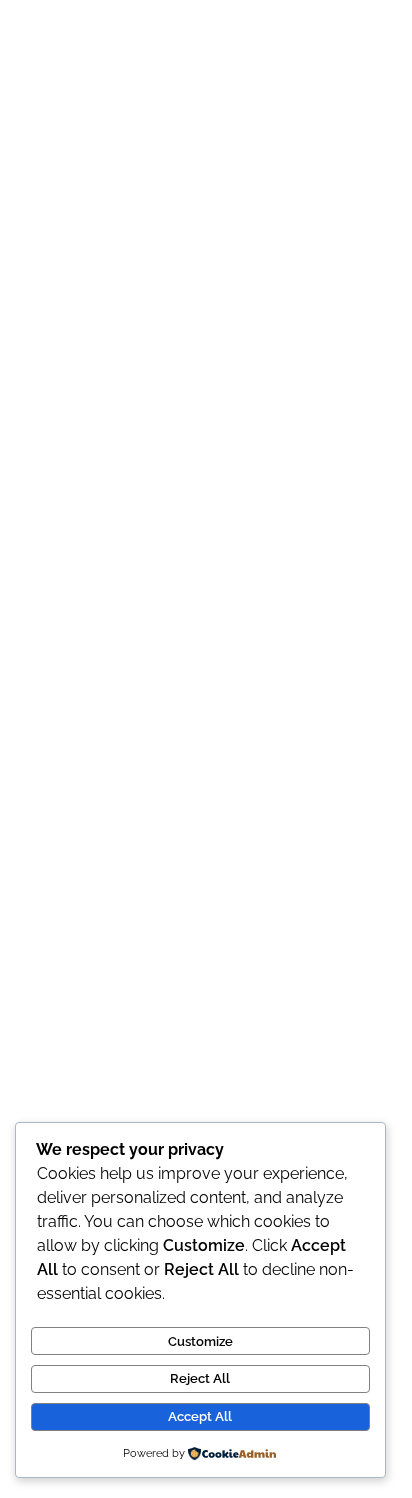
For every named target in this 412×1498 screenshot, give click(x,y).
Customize (200, 1341)
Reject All (200, 1378)
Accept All (200, 1416)
